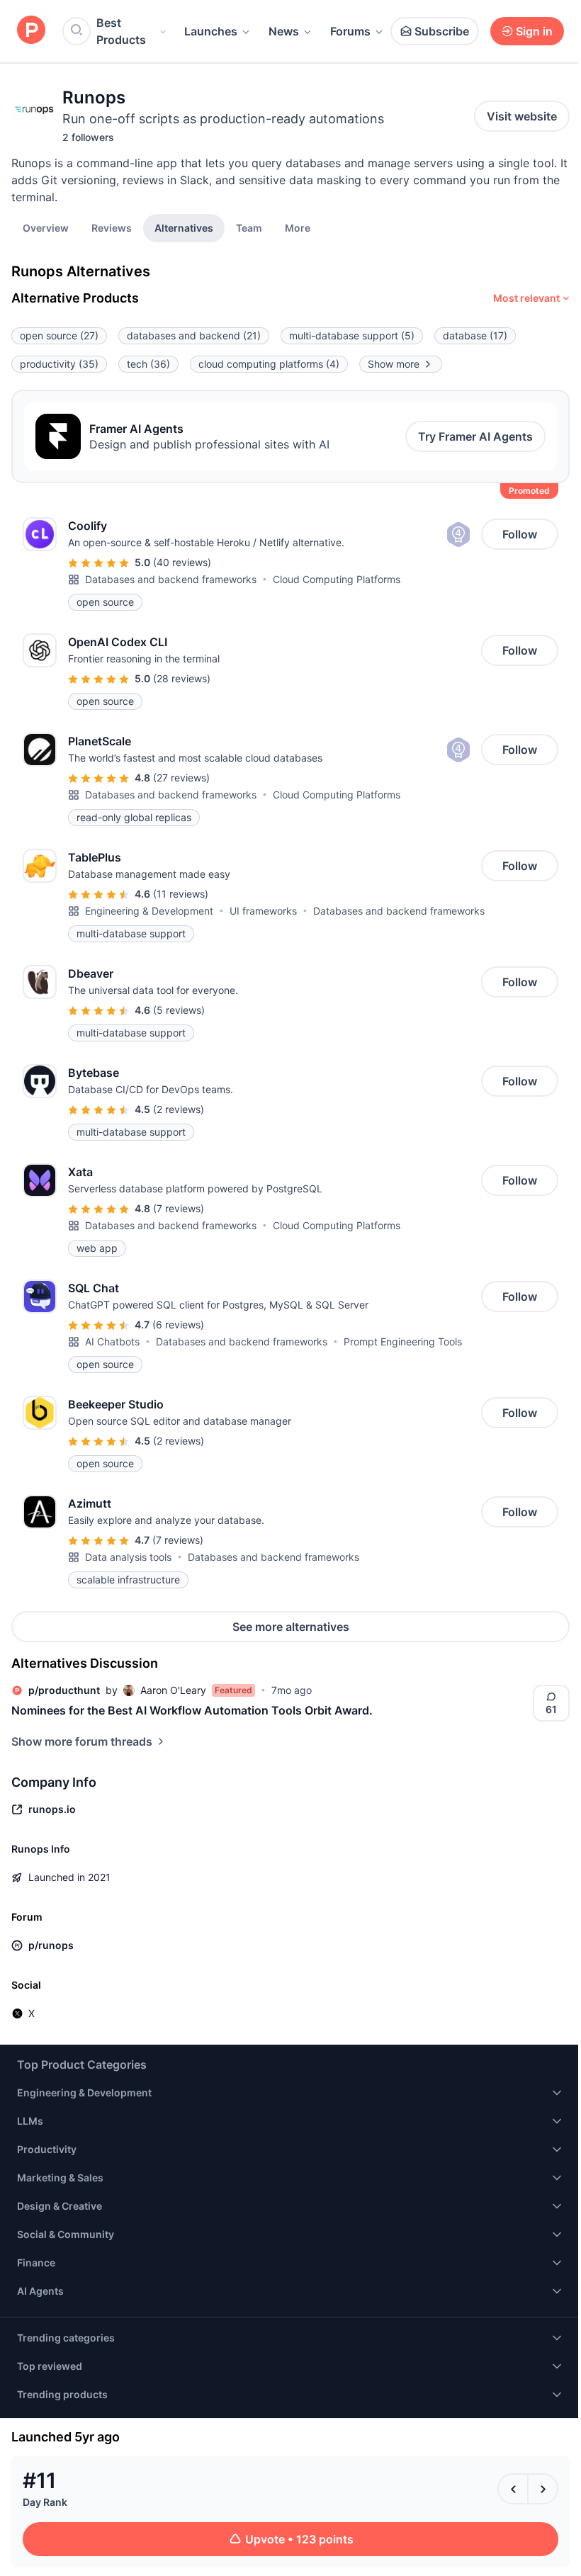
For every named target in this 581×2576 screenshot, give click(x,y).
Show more (394, 364)
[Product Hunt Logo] (31, 31)
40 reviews (182, 562)
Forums (350, 31)
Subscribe (442, 31)
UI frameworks (263, 911)
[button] (298, 227)
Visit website (522, 116)
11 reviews (181, 894)
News (284, 31)
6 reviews (178, 1324)
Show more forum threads (82, 1741)
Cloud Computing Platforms (337, 579)
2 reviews (179, 1109)
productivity (59, 364)
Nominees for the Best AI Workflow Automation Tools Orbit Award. (192, 1710)
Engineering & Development (149, 911)
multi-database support (352, 335)
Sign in (534, 31)
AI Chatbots (112, 1341)
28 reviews (182, 678)
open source (59, 335)
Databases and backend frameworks (171, 579)
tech (148, 364)
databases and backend (194, 335)
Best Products (121, 31)
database (475, 335)
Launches (211, 31)
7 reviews (179, 1208)
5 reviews (179, 1010)
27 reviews (181, 778)
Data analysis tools (128, 1557)
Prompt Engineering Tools (403, 1341)
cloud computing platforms (269, 364)
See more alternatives (291, 1627)
